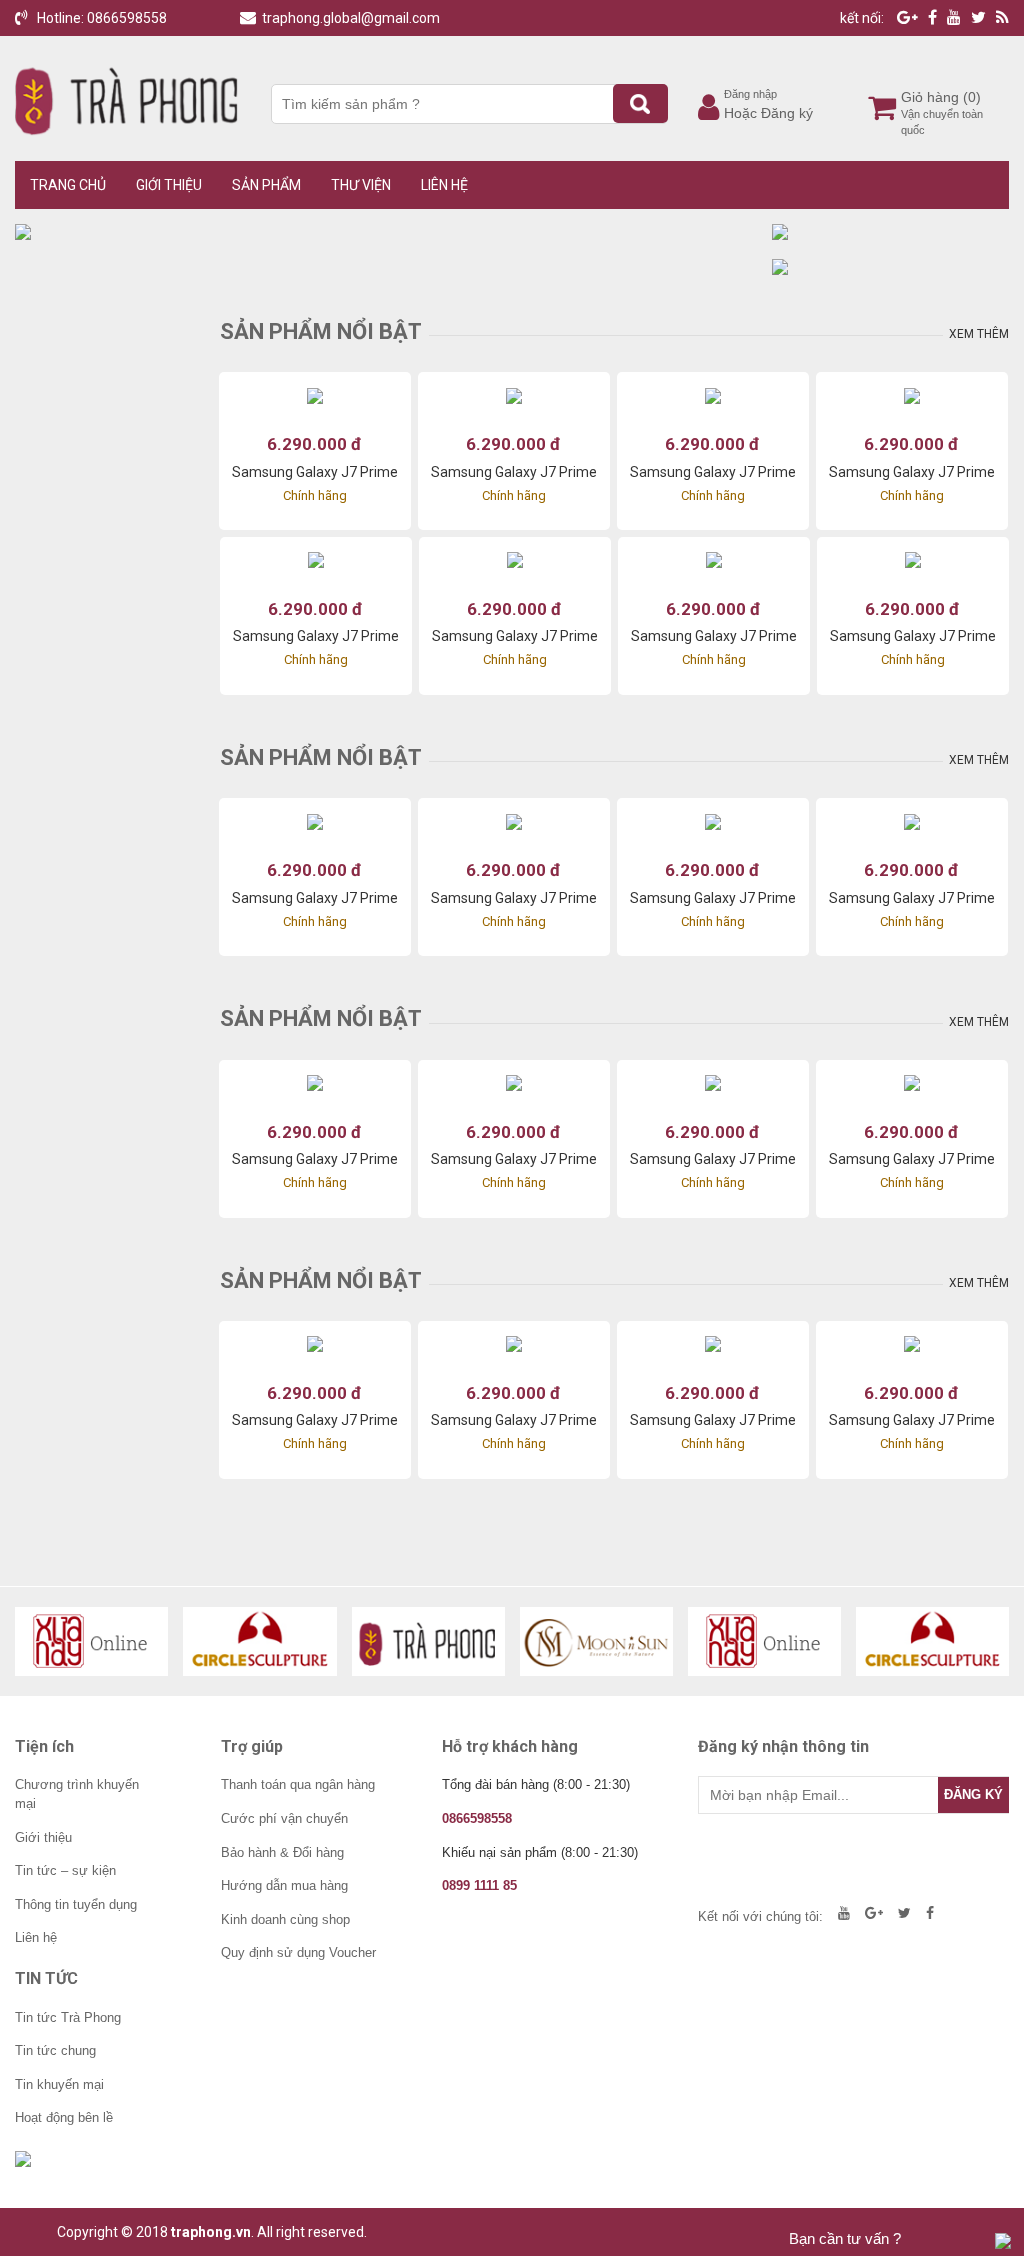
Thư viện (361, 185)
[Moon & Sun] (596, 1641)
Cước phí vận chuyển (284, 1818)
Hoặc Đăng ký (768, 113)
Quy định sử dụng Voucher (298, 1952)
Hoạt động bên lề (64, 2117)
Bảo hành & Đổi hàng (282, 1852)
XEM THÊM (979, 334)
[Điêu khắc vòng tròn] (259, 1641)
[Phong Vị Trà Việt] (428, 1641)
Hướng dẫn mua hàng (284, 1885)
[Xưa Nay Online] (91, 1641)
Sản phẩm (266, 185)
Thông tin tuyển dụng (76, 1904)
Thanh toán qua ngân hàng (298, 1784)
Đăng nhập (750, 94)
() (972, 97)
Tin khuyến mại (59, 2084)
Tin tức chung (55, 2050)
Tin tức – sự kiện (65, 1870)
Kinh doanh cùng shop (285, 1919)
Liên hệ (444, 185)
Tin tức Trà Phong (68, 2017)
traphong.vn (211, 2232)
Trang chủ (68, 185)
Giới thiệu (169, 185)
